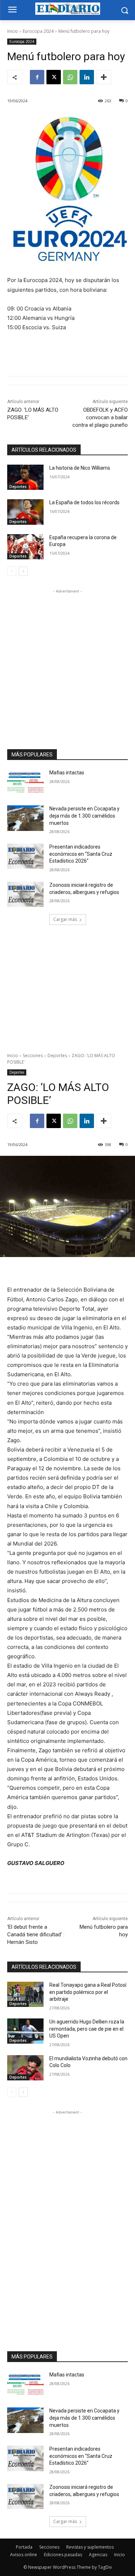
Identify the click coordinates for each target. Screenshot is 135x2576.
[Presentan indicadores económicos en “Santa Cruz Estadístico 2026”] (25, 856)
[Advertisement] (67, 663)
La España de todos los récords (84, 502)
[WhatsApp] (70, 77)
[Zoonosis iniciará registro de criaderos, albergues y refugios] (25, 894)
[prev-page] (12, 571)
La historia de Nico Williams (80, 468)
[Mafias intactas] (25, 782)
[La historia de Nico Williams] (25, 477)
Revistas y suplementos (90, 2547)
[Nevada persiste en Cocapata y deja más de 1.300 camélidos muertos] (25, 818)
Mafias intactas (67, 773)
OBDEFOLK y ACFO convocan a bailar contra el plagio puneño (100, 417)
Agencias (98, 2555)
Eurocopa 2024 (38, 31)
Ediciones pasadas (63, 2555)
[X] (54, 77)
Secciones (49, 2547)
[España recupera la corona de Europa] (25, 547)
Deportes (18, 487)
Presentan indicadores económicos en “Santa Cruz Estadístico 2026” (81, 854)
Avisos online (24, 2555)
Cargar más (65, 919)
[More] (104, 77)
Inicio (13, 31)
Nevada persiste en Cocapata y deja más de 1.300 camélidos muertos (84, 816)
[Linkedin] (87, 77)
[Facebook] (37, 77)
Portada (24, 2547)
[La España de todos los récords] (25, 512)
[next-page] (23, 571)
